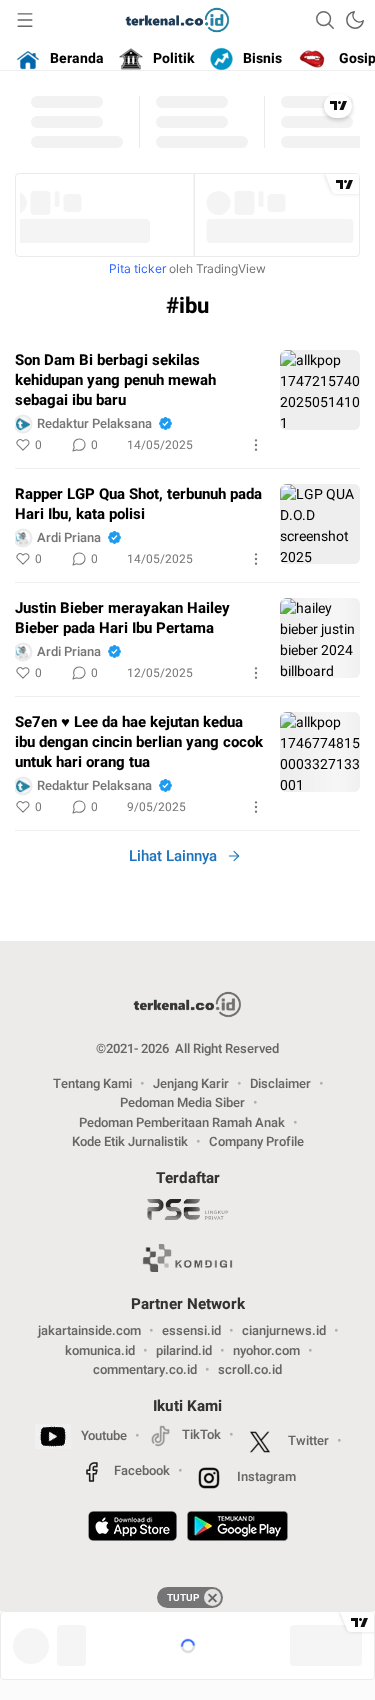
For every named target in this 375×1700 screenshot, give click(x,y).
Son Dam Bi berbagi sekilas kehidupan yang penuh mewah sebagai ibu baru (115, 380)
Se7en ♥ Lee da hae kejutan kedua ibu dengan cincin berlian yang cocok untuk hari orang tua (139, 742)
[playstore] (237, 1529)
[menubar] (25, 20)
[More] (256, 445)
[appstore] (132, 1529)
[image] (320, 390)
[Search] (325, 20)
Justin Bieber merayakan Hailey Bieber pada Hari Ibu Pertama (122, 618)
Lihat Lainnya (173, 856)
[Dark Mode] (355, 20)
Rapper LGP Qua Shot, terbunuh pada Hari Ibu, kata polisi (138, 504)
